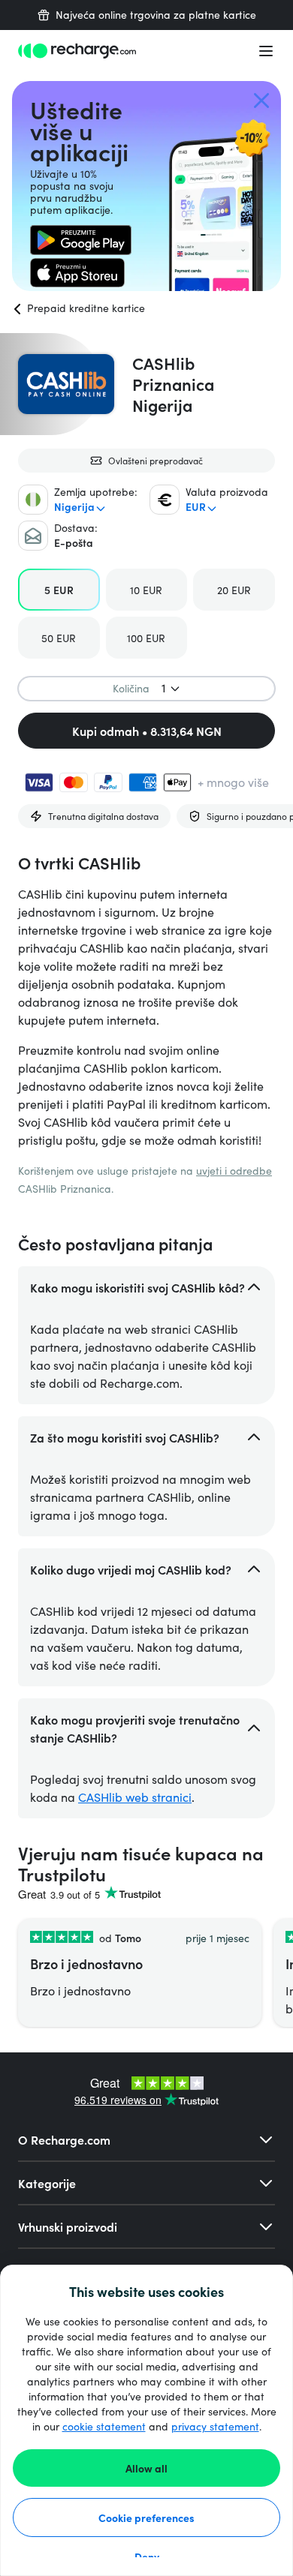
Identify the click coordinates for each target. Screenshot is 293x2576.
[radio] (59, 590)
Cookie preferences (146, 2517)
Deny (147, 2556)
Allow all (146, 2468)
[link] (81, 240)
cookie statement (104, 2426)
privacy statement (215, 2426)
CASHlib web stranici (135, 1797)
